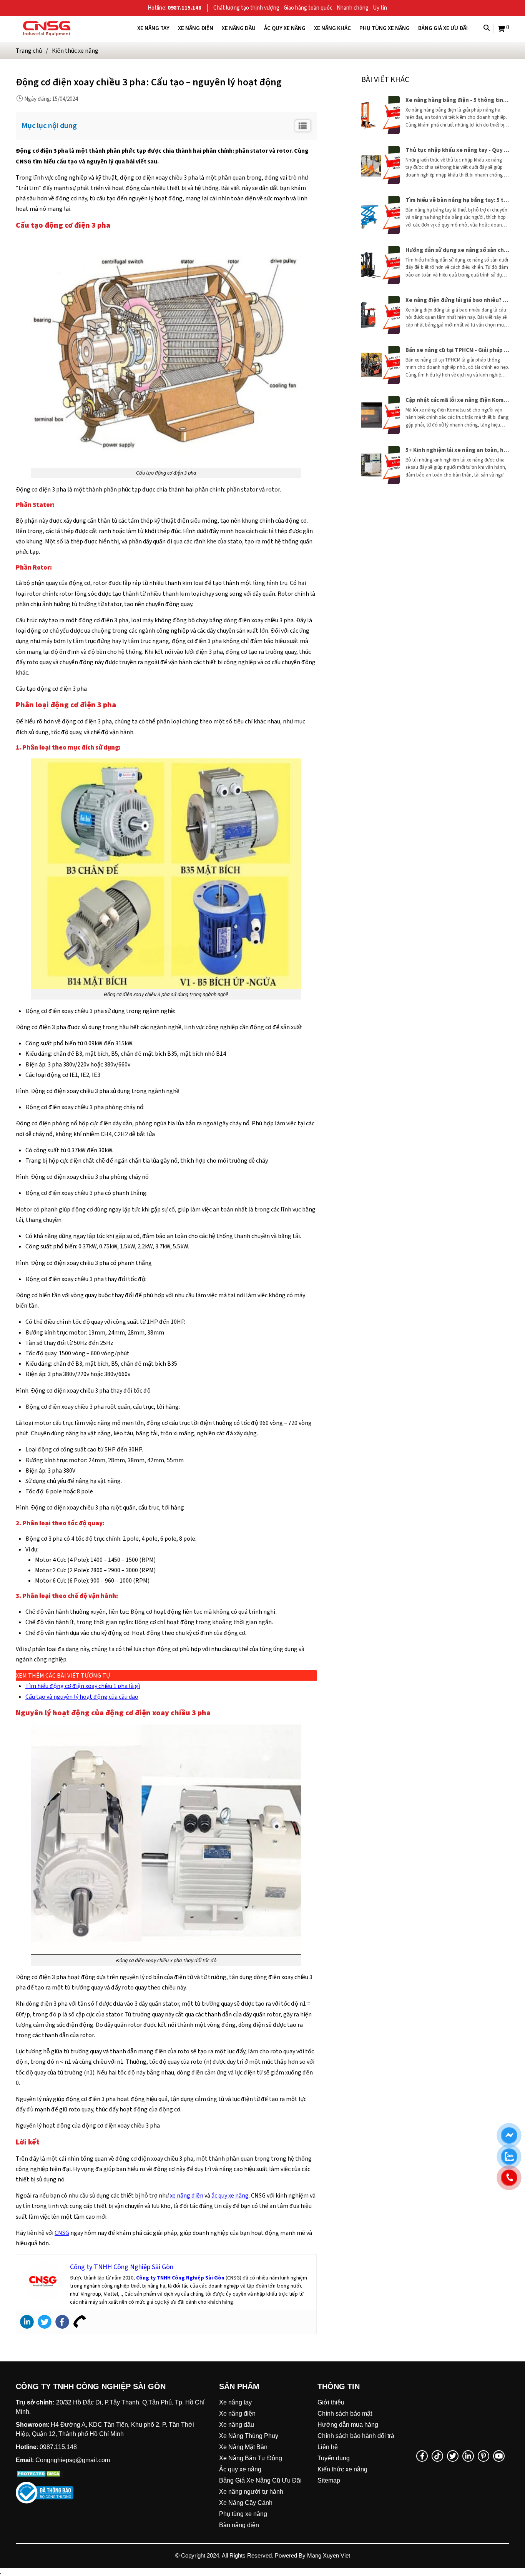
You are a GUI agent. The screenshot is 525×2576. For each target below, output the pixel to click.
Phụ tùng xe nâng (385, 28)
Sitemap (329, 2480)
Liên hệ (328, 2447)
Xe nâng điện (196, 28)
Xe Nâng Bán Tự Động (251, 2458)
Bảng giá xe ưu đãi (443, 28)
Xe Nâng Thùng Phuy (249, 2436)
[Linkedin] (27, 2322)
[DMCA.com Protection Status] (39, 2473)
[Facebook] (62, 2322)
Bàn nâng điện (239, 2525)
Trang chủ (29, 51)
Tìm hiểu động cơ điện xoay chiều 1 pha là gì (83, 1686)
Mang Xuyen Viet (329, 2555)
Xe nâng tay (153, 28)
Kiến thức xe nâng (342, 2469)
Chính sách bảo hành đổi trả (356, 2436)
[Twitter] (45, 2322)
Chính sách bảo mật (345, 2414)
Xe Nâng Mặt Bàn (243, 2447)
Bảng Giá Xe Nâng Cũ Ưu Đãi (260, 2480)
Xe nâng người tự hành (251, 2492)
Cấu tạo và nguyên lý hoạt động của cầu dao (82, 1697)
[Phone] (80, 2322)
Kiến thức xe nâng (75, 51)
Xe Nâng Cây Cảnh (246, 2503)
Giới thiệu (331, 2402)
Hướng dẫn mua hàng (348, 2425)
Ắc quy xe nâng (285, 28)
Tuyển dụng (334, 2458)
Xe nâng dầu (239, 28)
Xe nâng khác (332, 28)
